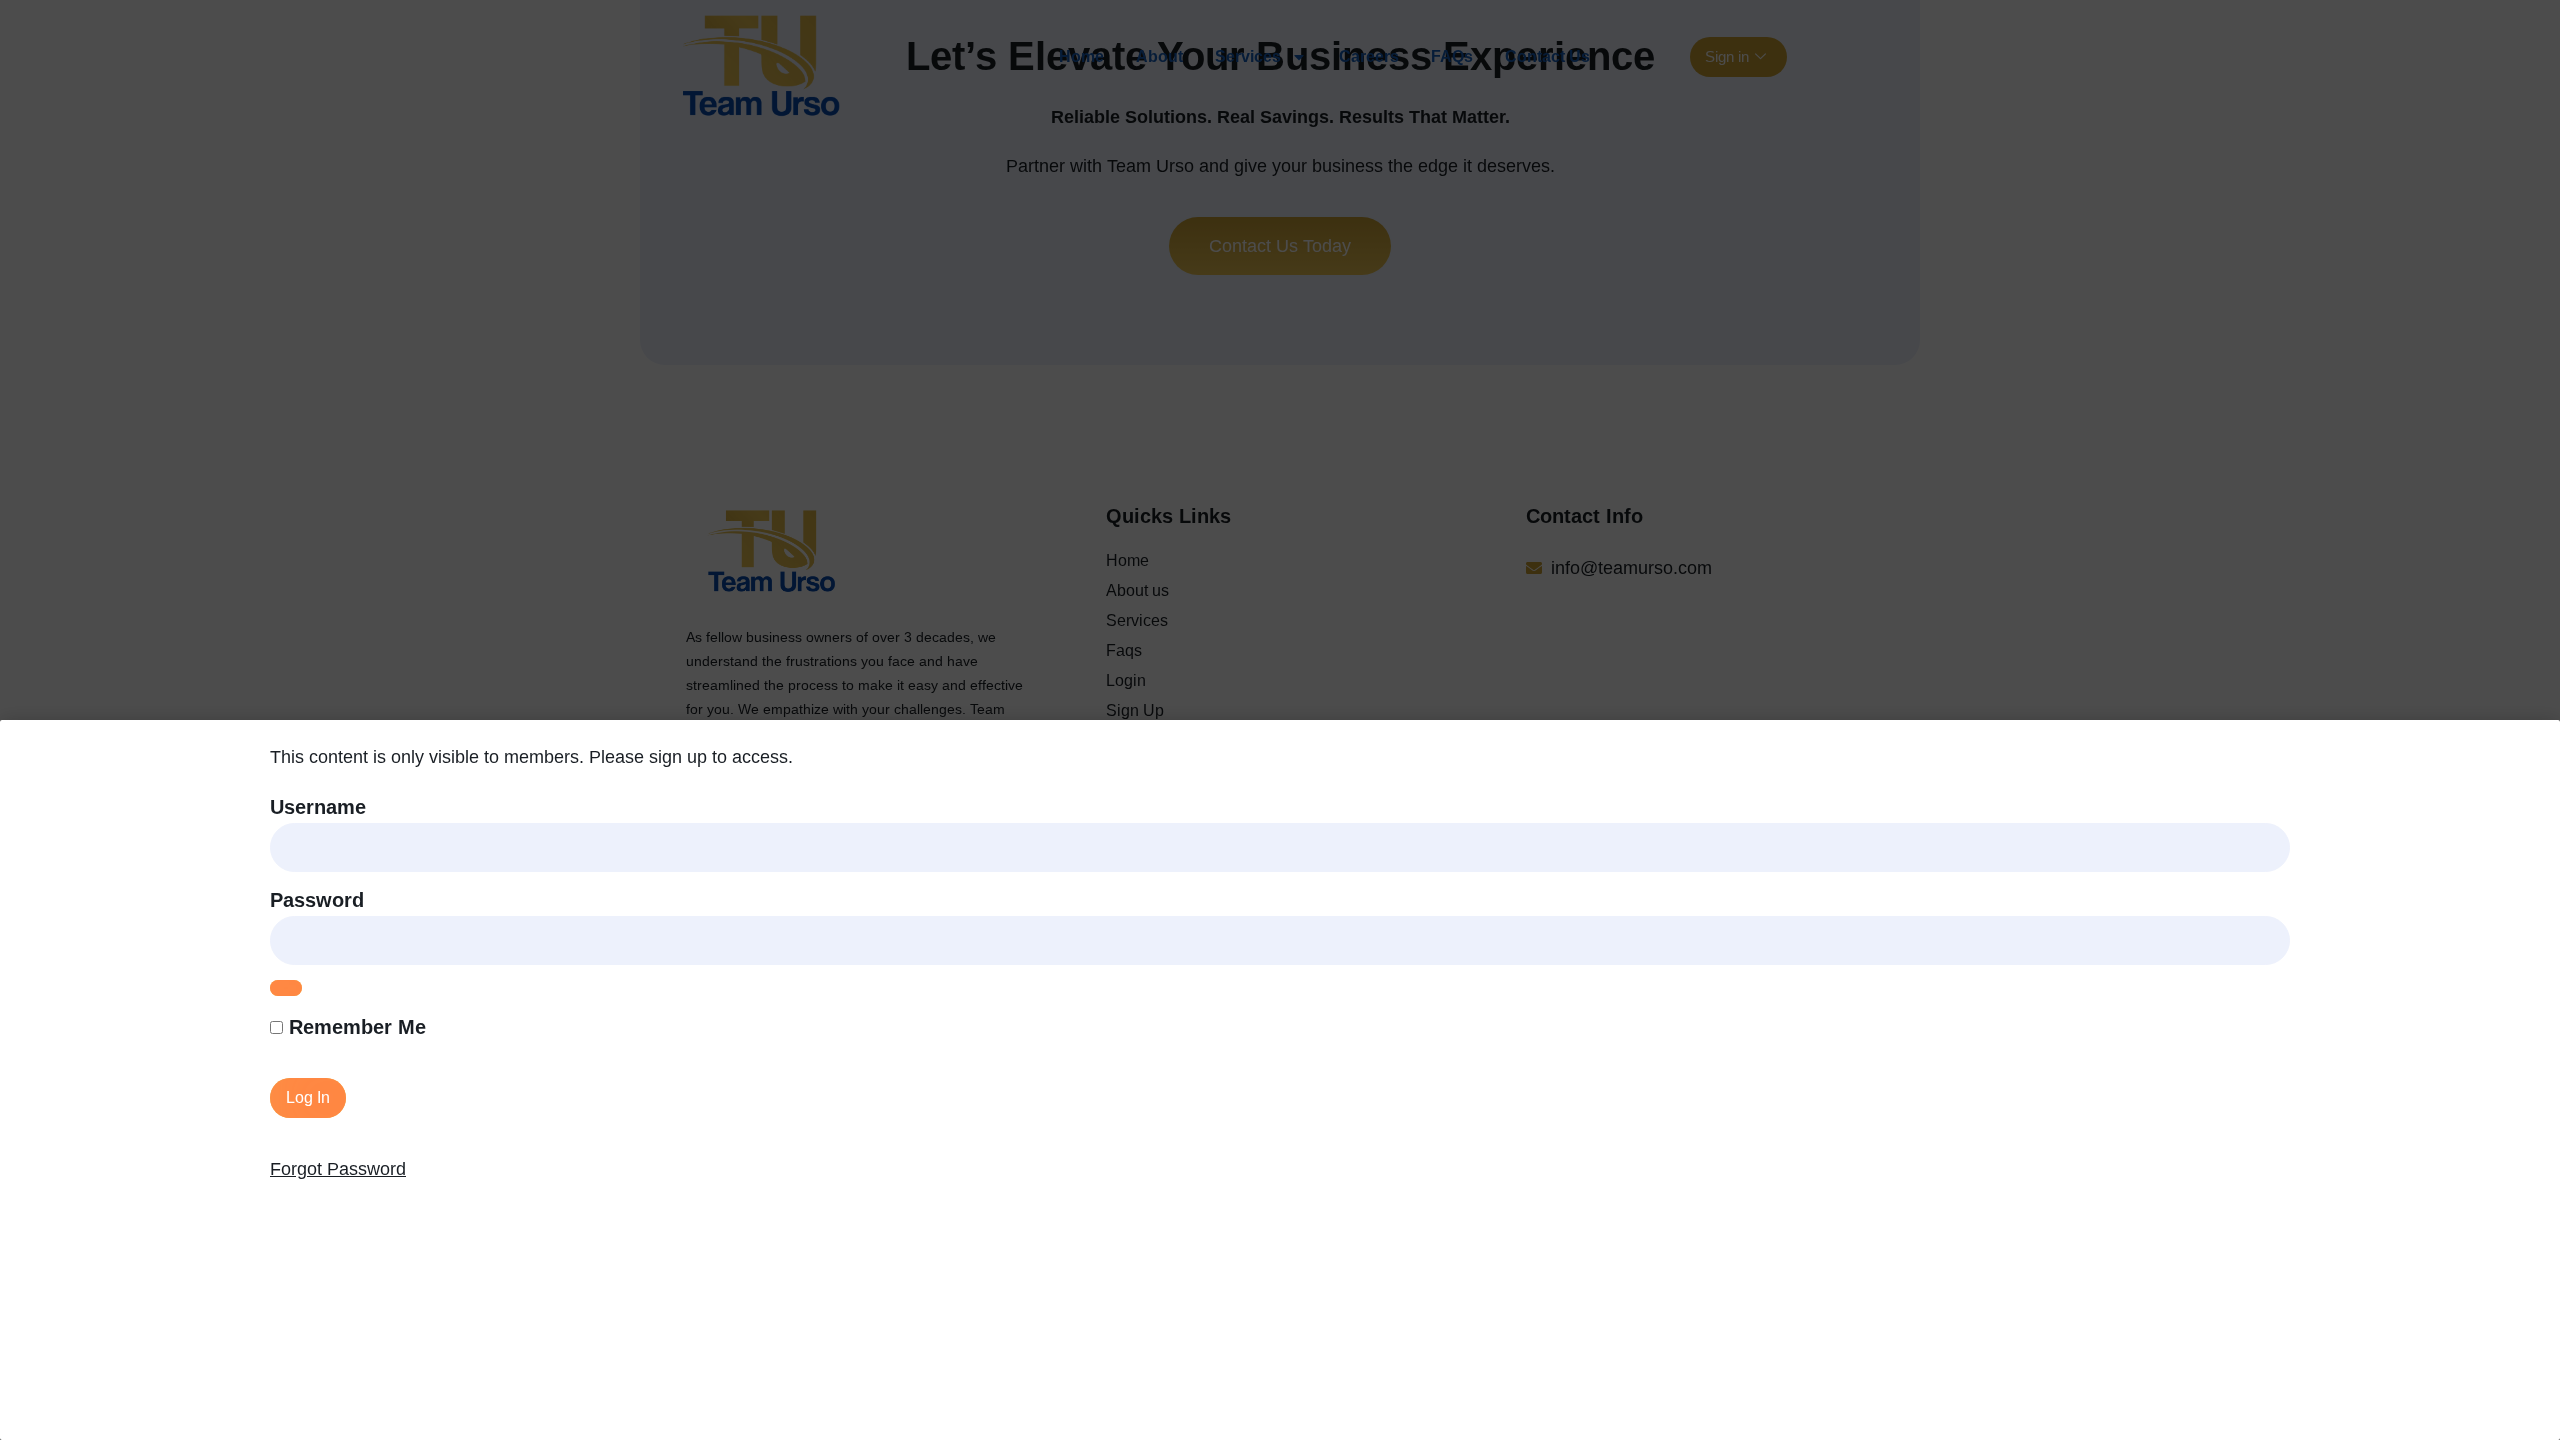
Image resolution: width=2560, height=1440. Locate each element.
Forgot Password (338, 1169)
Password (317, 900)
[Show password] (286, 988)
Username (318, 807)
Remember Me (354, 1027)
